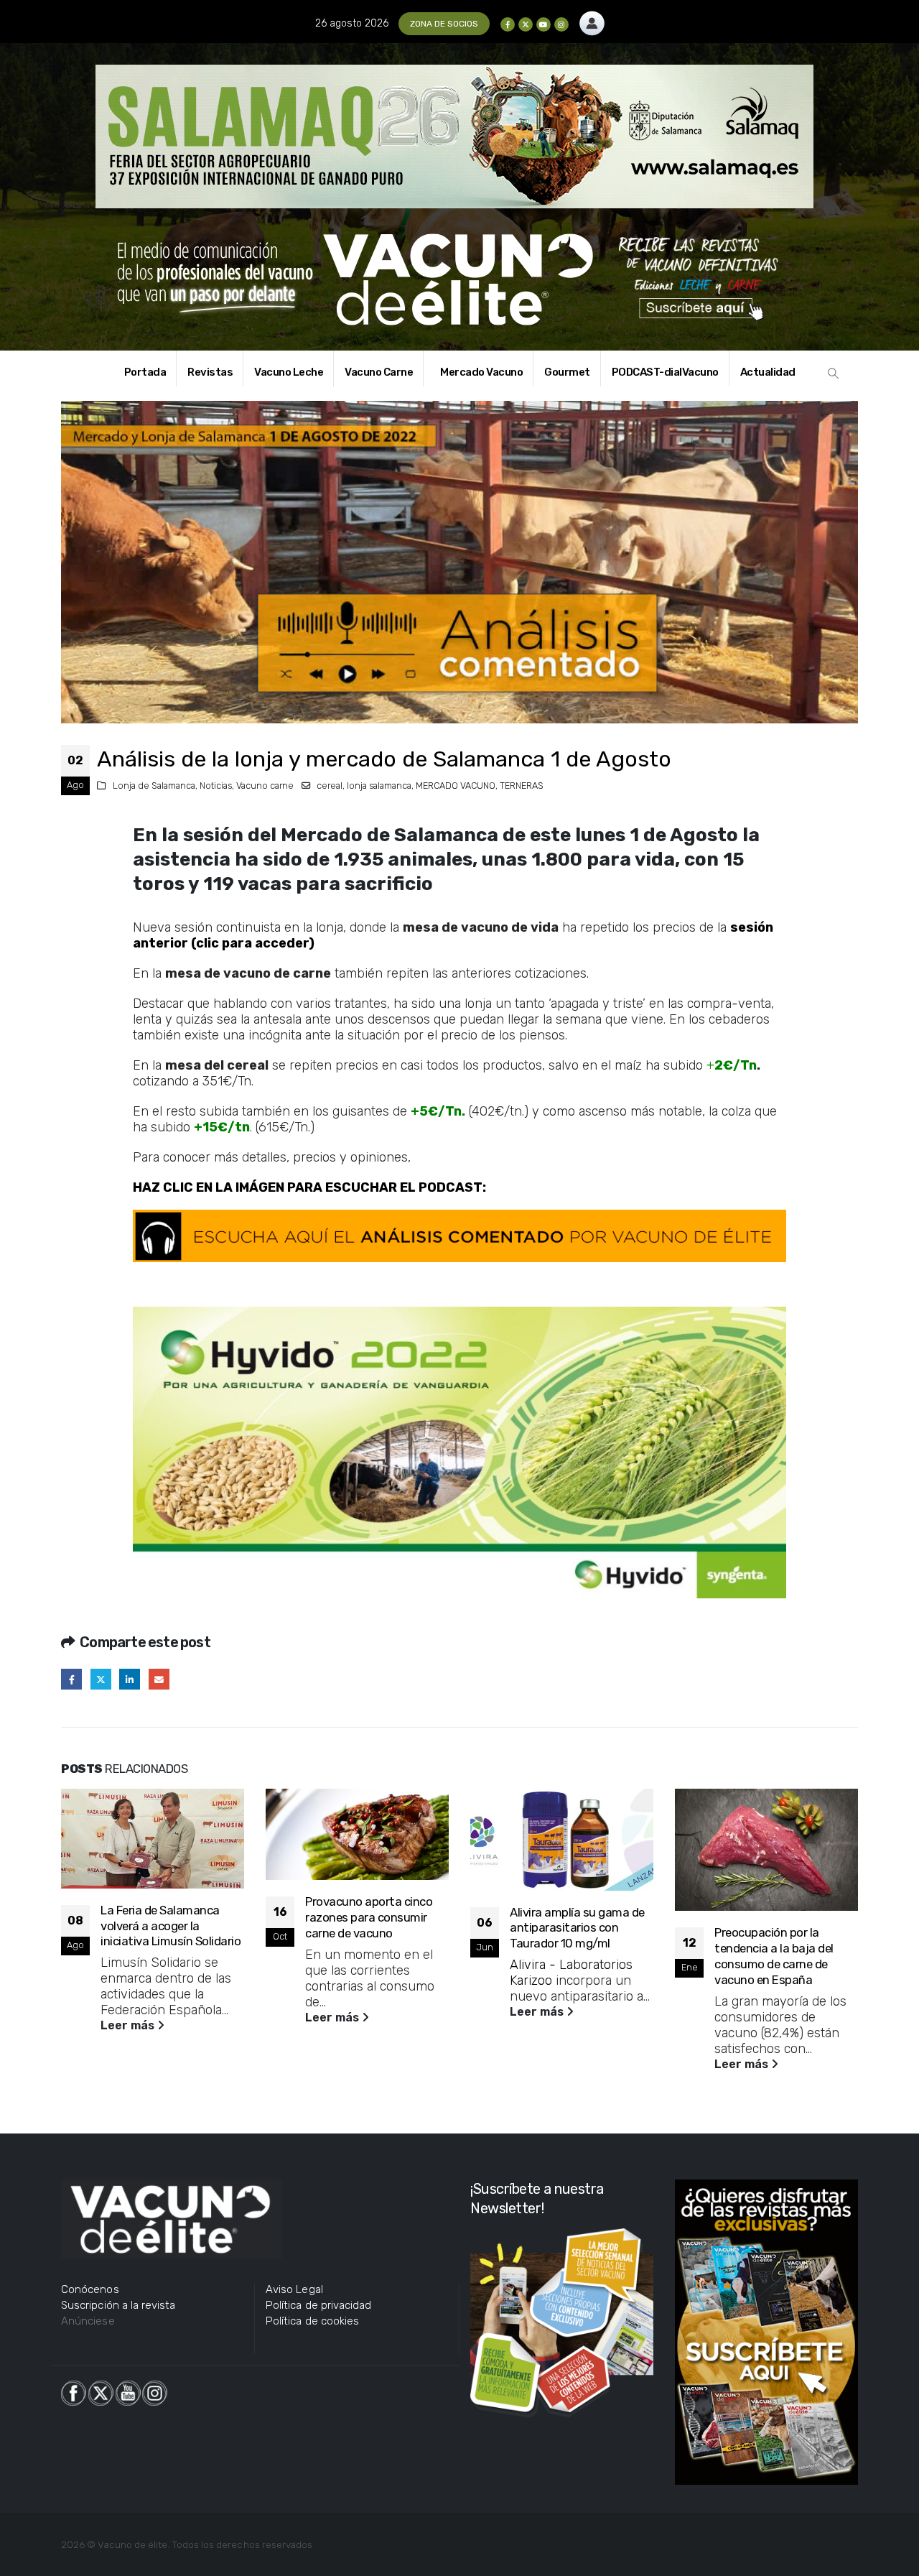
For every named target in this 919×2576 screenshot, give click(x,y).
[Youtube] (544, 24)
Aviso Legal (294, 2289)
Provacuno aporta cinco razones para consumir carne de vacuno (369, 1917)
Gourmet (567, 372)
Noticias (216, 786)
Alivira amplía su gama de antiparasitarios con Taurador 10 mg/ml (577, 1928)
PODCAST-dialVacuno (665, 372)
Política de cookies (312, 2321)
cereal (330, 786)
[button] (834, 374)
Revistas (210, 372)
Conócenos (90, 2289)
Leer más (129, 2025)
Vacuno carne (265, 786)
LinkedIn (130, 1679)
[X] (526, 24)
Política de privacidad (318, 2305)
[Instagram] (561, 24)
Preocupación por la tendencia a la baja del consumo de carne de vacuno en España (774, 1956)
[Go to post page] (153, 1839)
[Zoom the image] (592, 19)
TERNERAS (522, 786)
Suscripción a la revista (118, 2305)
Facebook (71, 1679)
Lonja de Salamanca (154, 786)
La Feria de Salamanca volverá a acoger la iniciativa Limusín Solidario (171, 1926)
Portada (145, 372)
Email (159, 1679)
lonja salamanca (379, 786)
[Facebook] (508, 24)
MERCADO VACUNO (456, 786)
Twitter (101, 1679)
